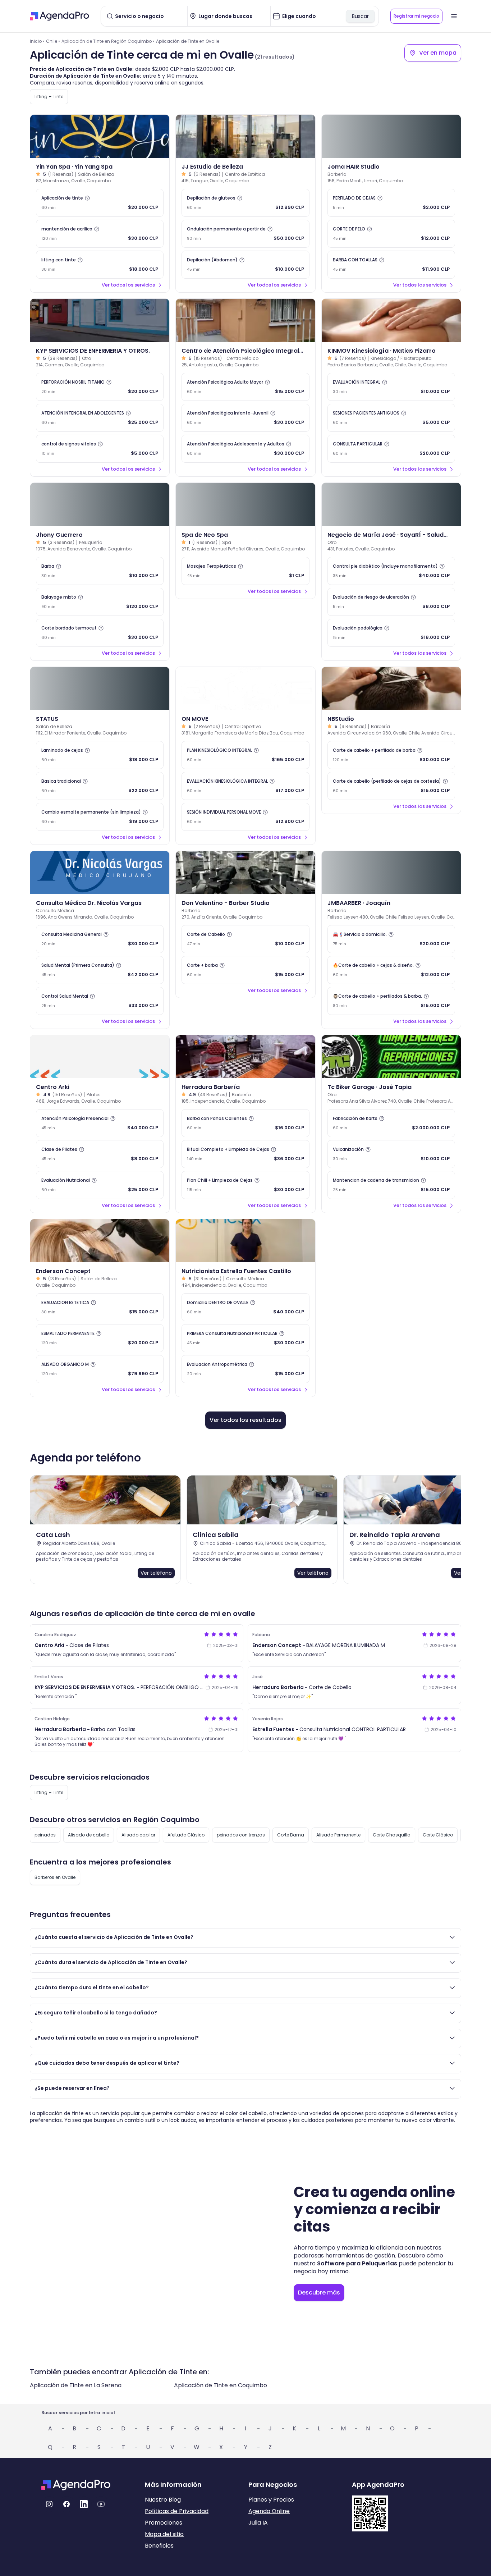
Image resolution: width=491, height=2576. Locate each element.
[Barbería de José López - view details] (391, 136)
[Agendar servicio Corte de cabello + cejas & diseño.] (391, 970)
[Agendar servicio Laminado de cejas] (100, 755)
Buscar (360, 16)
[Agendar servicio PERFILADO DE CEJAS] (391, 203)
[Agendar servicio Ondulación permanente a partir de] (245, 234)
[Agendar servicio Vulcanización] (391, 1154)
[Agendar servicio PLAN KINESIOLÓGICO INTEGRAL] (245, 755)
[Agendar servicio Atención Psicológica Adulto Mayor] (245, 387)
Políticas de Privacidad (177, 2511)
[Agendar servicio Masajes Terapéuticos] (245, 571)
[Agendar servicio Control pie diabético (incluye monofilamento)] (391, 571)
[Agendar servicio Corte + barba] (245, 970)
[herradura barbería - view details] (245, 1057)
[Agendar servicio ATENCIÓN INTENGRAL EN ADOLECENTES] (100, 418)
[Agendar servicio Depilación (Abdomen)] (245, 265)
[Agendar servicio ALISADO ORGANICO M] (100, 1369)
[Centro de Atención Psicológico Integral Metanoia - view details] (245, 320)
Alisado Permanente (338, 1835)
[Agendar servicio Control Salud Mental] (100, 1001)
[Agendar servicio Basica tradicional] (100, 786)
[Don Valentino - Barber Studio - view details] (245, 873)
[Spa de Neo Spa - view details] (245, 504)
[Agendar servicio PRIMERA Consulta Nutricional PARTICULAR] (245, 1338)
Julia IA (258, 2523)
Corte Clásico (438, 1835)
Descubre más (319, 2293)
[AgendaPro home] (59, 16)
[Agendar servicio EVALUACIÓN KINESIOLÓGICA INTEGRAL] (245, 786)
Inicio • (37, 41)
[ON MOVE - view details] (245, 688)
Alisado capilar (138, 1835)
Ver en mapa (438, 53)
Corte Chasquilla (392, 1835)
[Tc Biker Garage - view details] (391, 1057)
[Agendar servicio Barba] (100, 571)
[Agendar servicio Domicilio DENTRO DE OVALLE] (245, 1307)
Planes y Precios (271, 2500)
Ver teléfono (156, 1573)
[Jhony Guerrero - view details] (100, 504)
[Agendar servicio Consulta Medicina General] (100, 939)
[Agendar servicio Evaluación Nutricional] (100, 1185)
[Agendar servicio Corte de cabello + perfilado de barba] (391, 755)
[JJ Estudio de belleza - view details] (245, 136)
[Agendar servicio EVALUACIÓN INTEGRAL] (391, 387)
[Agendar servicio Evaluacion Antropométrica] (245, 1369)
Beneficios (159, 2546)
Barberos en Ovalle (55, 1877)
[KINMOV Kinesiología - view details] (391, 320)
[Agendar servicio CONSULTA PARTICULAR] (391, 449)
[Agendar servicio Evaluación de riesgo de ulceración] (391, 602)
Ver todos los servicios (128, 285)
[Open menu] (454, 16)
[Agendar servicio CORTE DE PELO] (391, 234)
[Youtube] (101, 2504)
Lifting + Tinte (49, 97)
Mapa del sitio (164, 2534)
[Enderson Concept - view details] (100, 1241)
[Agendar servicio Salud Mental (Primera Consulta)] (100, 970)
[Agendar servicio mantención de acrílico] (100, 234)
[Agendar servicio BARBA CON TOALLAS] (391, 265)
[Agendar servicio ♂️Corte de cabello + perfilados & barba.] (391, 1001)
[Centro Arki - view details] (100, 1057)
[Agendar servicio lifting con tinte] (100, 265)
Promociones (164, 2523)
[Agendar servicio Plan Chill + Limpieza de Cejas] (245, 1185)
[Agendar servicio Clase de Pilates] (100, 1154)
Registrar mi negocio (416, 16)
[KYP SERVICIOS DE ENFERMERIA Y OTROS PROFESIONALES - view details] (100, 320)
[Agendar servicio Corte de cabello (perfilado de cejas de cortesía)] (391, 786)
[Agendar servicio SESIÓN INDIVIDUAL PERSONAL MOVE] (245, 817)
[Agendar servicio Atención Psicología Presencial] (100, 1123)
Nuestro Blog (163, 2500)
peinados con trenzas (241, 1835)
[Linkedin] (84, 2504)
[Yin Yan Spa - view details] (100, 136)
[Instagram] (49, 2504)
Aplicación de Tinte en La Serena (76, 2385)
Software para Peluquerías (357, 2263)
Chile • (53, 41)
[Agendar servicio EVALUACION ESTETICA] (100, 1307)
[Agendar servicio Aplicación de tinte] (100, 203)
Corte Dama (291, 1835)
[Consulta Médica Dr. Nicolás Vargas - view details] (100, 873)
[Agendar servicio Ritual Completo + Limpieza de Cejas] (245, 1154)
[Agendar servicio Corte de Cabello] (245, 939)
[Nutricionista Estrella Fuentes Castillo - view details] (245, 1241)
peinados (45, 1835)
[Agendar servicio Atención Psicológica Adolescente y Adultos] (245, 449)
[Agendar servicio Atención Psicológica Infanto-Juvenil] (245, 418)
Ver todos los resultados (245, 1420)
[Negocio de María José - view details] (391, 504)
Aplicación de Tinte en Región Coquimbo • (108, 41)
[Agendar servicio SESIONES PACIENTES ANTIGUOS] (391, 418)
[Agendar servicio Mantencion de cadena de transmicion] (391, 1185)
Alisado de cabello (89, 1835)
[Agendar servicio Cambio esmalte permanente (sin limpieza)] (100, 817)
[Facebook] (66, 2504)
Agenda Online (269, 2511)
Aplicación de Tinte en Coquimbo (221, 2385)
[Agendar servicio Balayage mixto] (100, 602)
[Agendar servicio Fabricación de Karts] (391, 1123)
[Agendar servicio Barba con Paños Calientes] (245, 1123)
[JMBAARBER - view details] (391, 873)
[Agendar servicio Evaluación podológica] (391, 633)
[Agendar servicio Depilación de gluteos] (245, 203)
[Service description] (87, 198)
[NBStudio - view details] (391, 688)
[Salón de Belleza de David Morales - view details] (100, 688)
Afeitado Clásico (186, 1835)
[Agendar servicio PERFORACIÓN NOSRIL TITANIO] (100, 387)
